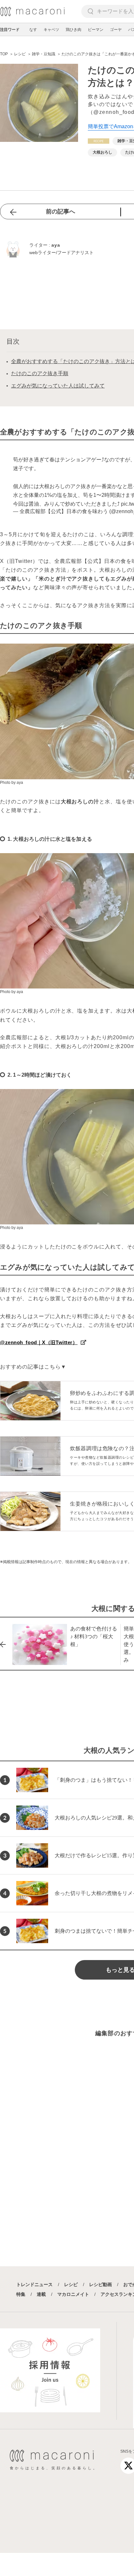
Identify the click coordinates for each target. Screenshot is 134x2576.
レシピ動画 (100, 2284)
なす (33, 30)
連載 (41, 2294)
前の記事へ (60, 211)
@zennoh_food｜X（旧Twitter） (39, 1342)
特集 (21, 2294)
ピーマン (96, 30)
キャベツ (51, 30)
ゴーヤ (116, 30)
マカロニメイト (73, 2294)
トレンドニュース (34, 2284)
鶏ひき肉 (74, 30)
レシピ (71, 2284)
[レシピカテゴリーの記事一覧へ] (99, 141)
